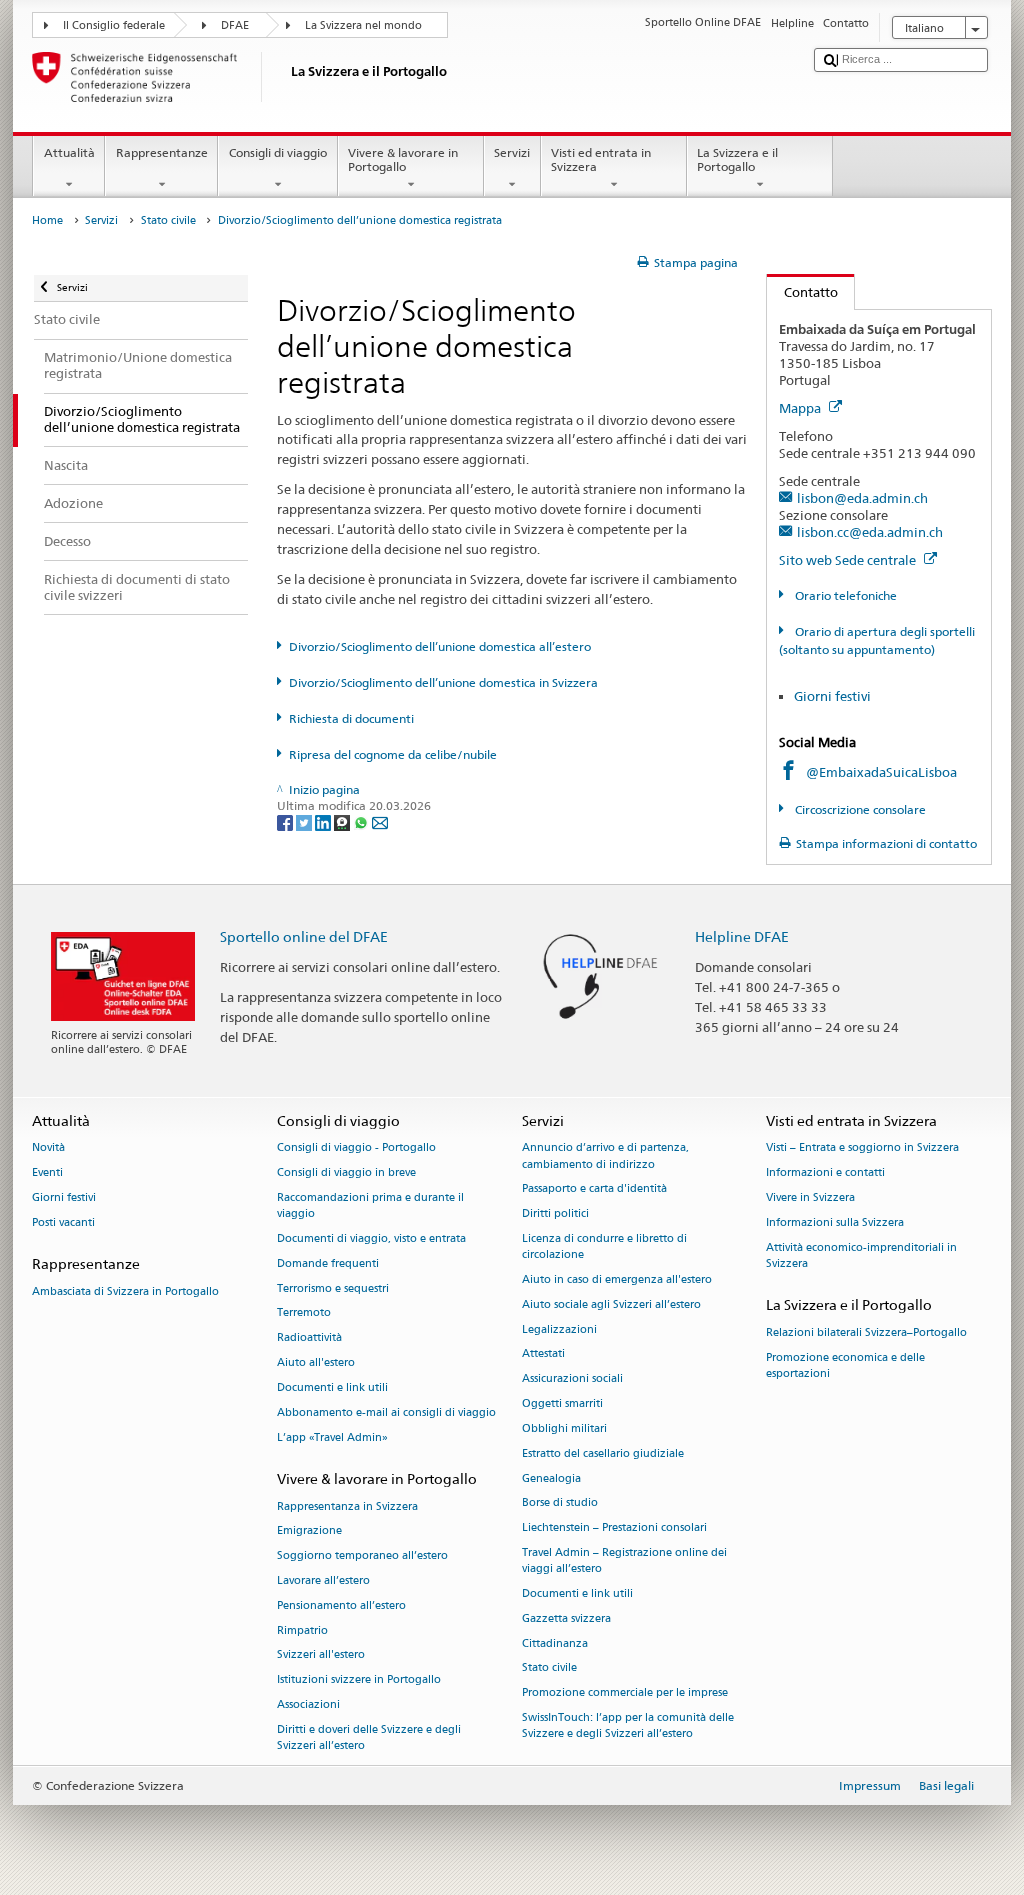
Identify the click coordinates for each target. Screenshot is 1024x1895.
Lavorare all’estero (323, 1580)
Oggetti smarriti (562, 1403)
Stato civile (168, 220)
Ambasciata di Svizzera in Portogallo (125, 1291)
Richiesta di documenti (351, 718)
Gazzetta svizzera (566, 1618)
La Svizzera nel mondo (363, 25)
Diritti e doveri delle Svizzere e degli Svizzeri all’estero (369, 1737)
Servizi (512, 152)
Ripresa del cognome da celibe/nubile (393, 754)
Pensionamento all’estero (341, 1605)
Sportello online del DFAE (304, 936)
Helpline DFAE (742, 936)
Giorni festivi (832, 696)
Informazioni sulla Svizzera (835, 1222)
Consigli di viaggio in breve (346, 1173)
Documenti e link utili (332, 1387)
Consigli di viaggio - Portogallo (356, 1148)
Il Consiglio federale (114, 25)
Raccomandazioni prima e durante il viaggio (370, 1205)
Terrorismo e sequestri (333, 1288)
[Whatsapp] (362, 822)
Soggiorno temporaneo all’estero (362, 1556)
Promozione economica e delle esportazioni (845, 1365)
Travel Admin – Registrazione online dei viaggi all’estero (624, 1560)
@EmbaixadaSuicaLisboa (881, 772)
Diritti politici (555, 1214)
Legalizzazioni (559, 1329)
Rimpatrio (302, 1630)
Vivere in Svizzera (810, 1197)
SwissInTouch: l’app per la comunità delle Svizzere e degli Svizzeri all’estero (628, 1725)
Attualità (69, 152)
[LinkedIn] (324, 822)
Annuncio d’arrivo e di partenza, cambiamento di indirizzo (605, 1156)
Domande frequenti (328, 1263)
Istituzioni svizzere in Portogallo (359, 1680)
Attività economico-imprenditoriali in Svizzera (861, 1255)
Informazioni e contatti (825, 1173)
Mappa (801, 408)
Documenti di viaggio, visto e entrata (371, 1238)
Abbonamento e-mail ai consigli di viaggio (386, 1412)
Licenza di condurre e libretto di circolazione (604, 1246)
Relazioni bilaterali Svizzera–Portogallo (866, 1332)
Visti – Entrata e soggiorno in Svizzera (862, 1148)
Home (47, 220)
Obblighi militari (564, 1428)
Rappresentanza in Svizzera (347, 1506)
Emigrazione (309, 1531)
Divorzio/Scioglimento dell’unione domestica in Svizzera (443, 682)
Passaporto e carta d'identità (594, 1189)
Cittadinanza (555, 1643)
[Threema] (343, 822)
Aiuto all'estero (316, 1362)
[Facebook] (286, 822)
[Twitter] (305, 822)
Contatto (802, 292)
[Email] (380, 822)
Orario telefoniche (844, 595)
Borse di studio (560, 1503)
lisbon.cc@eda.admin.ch (870, 532)
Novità (48, 1148)
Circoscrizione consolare (858, 809)
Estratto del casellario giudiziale (603, 1453)
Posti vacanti (63, 1222)
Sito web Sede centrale (849, 560)
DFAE (235, 25)
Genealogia (551, 1478)
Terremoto (304, 1313)
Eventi (47, 1173)
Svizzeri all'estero (321, 1655)
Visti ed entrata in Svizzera (601, 159)
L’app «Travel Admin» (332, 1437)
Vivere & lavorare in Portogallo (403, 159)
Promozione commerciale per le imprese (625, 1693)
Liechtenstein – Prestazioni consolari (614, 1528)
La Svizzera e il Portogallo (737, 159)
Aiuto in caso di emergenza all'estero (617, 1279)
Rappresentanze (162, 152)
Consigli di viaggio (278, 152)
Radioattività (309, 1338)
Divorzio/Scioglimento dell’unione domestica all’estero (440, 646)
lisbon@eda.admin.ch (862, 498)
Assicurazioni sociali (572, 1379)
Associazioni (308, 1704)
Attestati (543, 1354)
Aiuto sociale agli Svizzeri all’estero (611, 1304)
